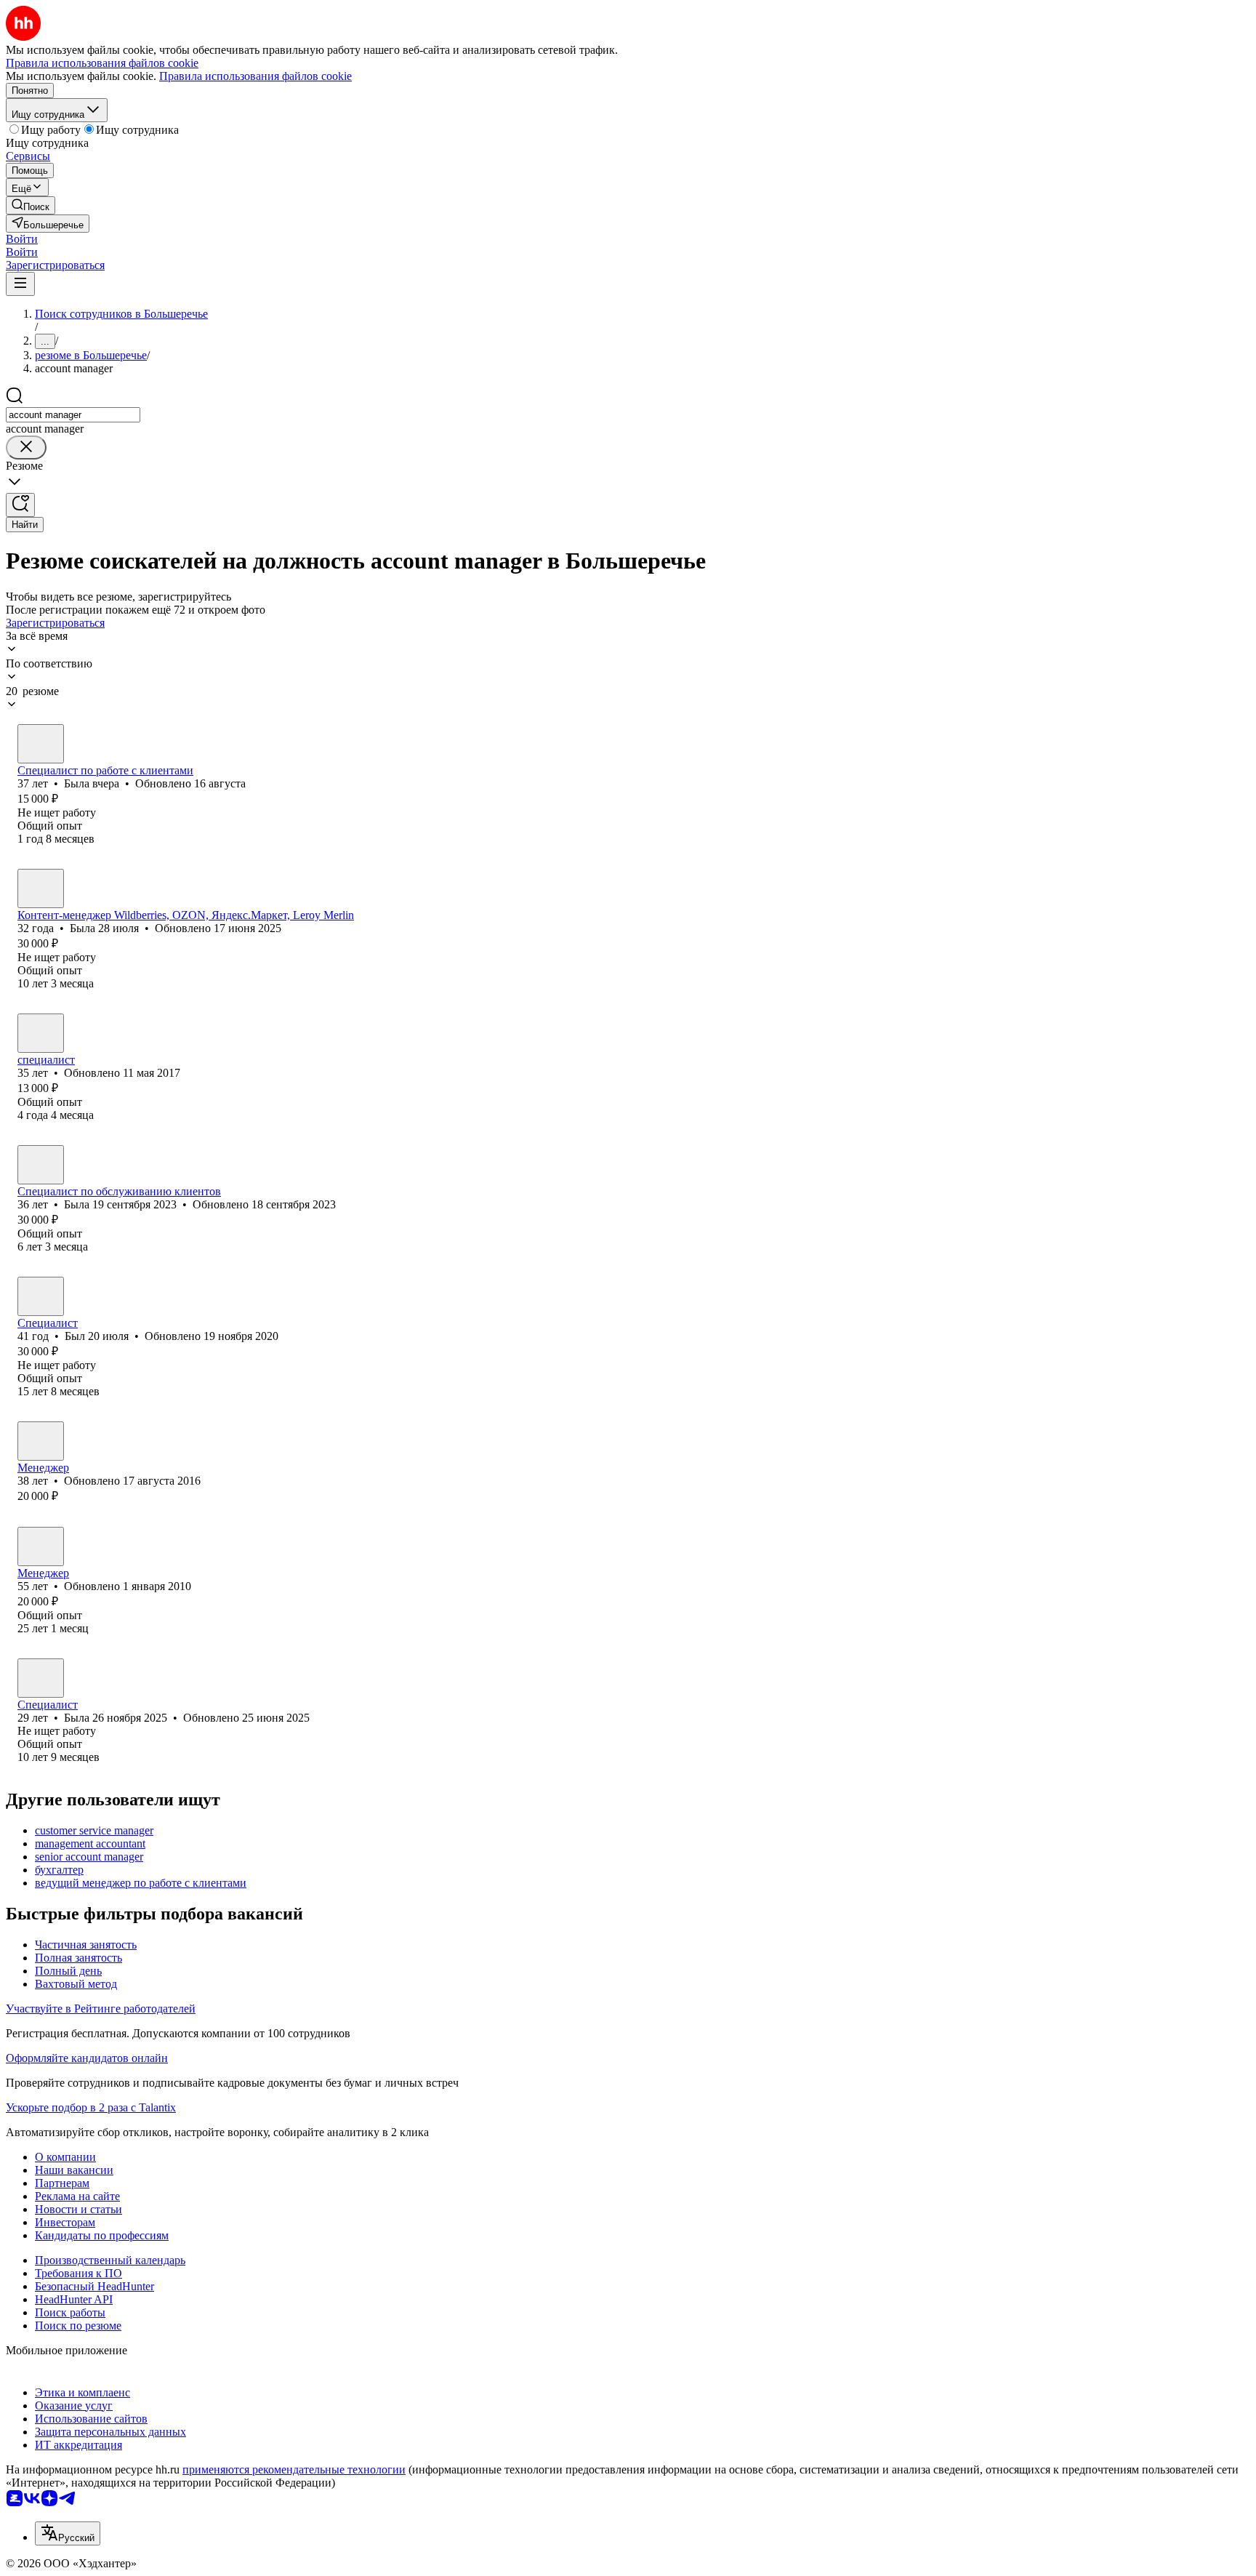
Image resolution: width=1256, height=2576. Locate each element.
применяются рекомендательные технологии (294, 2469)
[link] (31, 205)
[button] (22, 239)
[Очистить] (26, 448)
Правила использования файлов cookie (255, 76)
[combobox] (73, 415)
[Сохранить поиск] (20, 505)
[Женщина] (41, 744)
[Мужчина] (41, 1296)
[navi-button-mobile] (20, 284)
